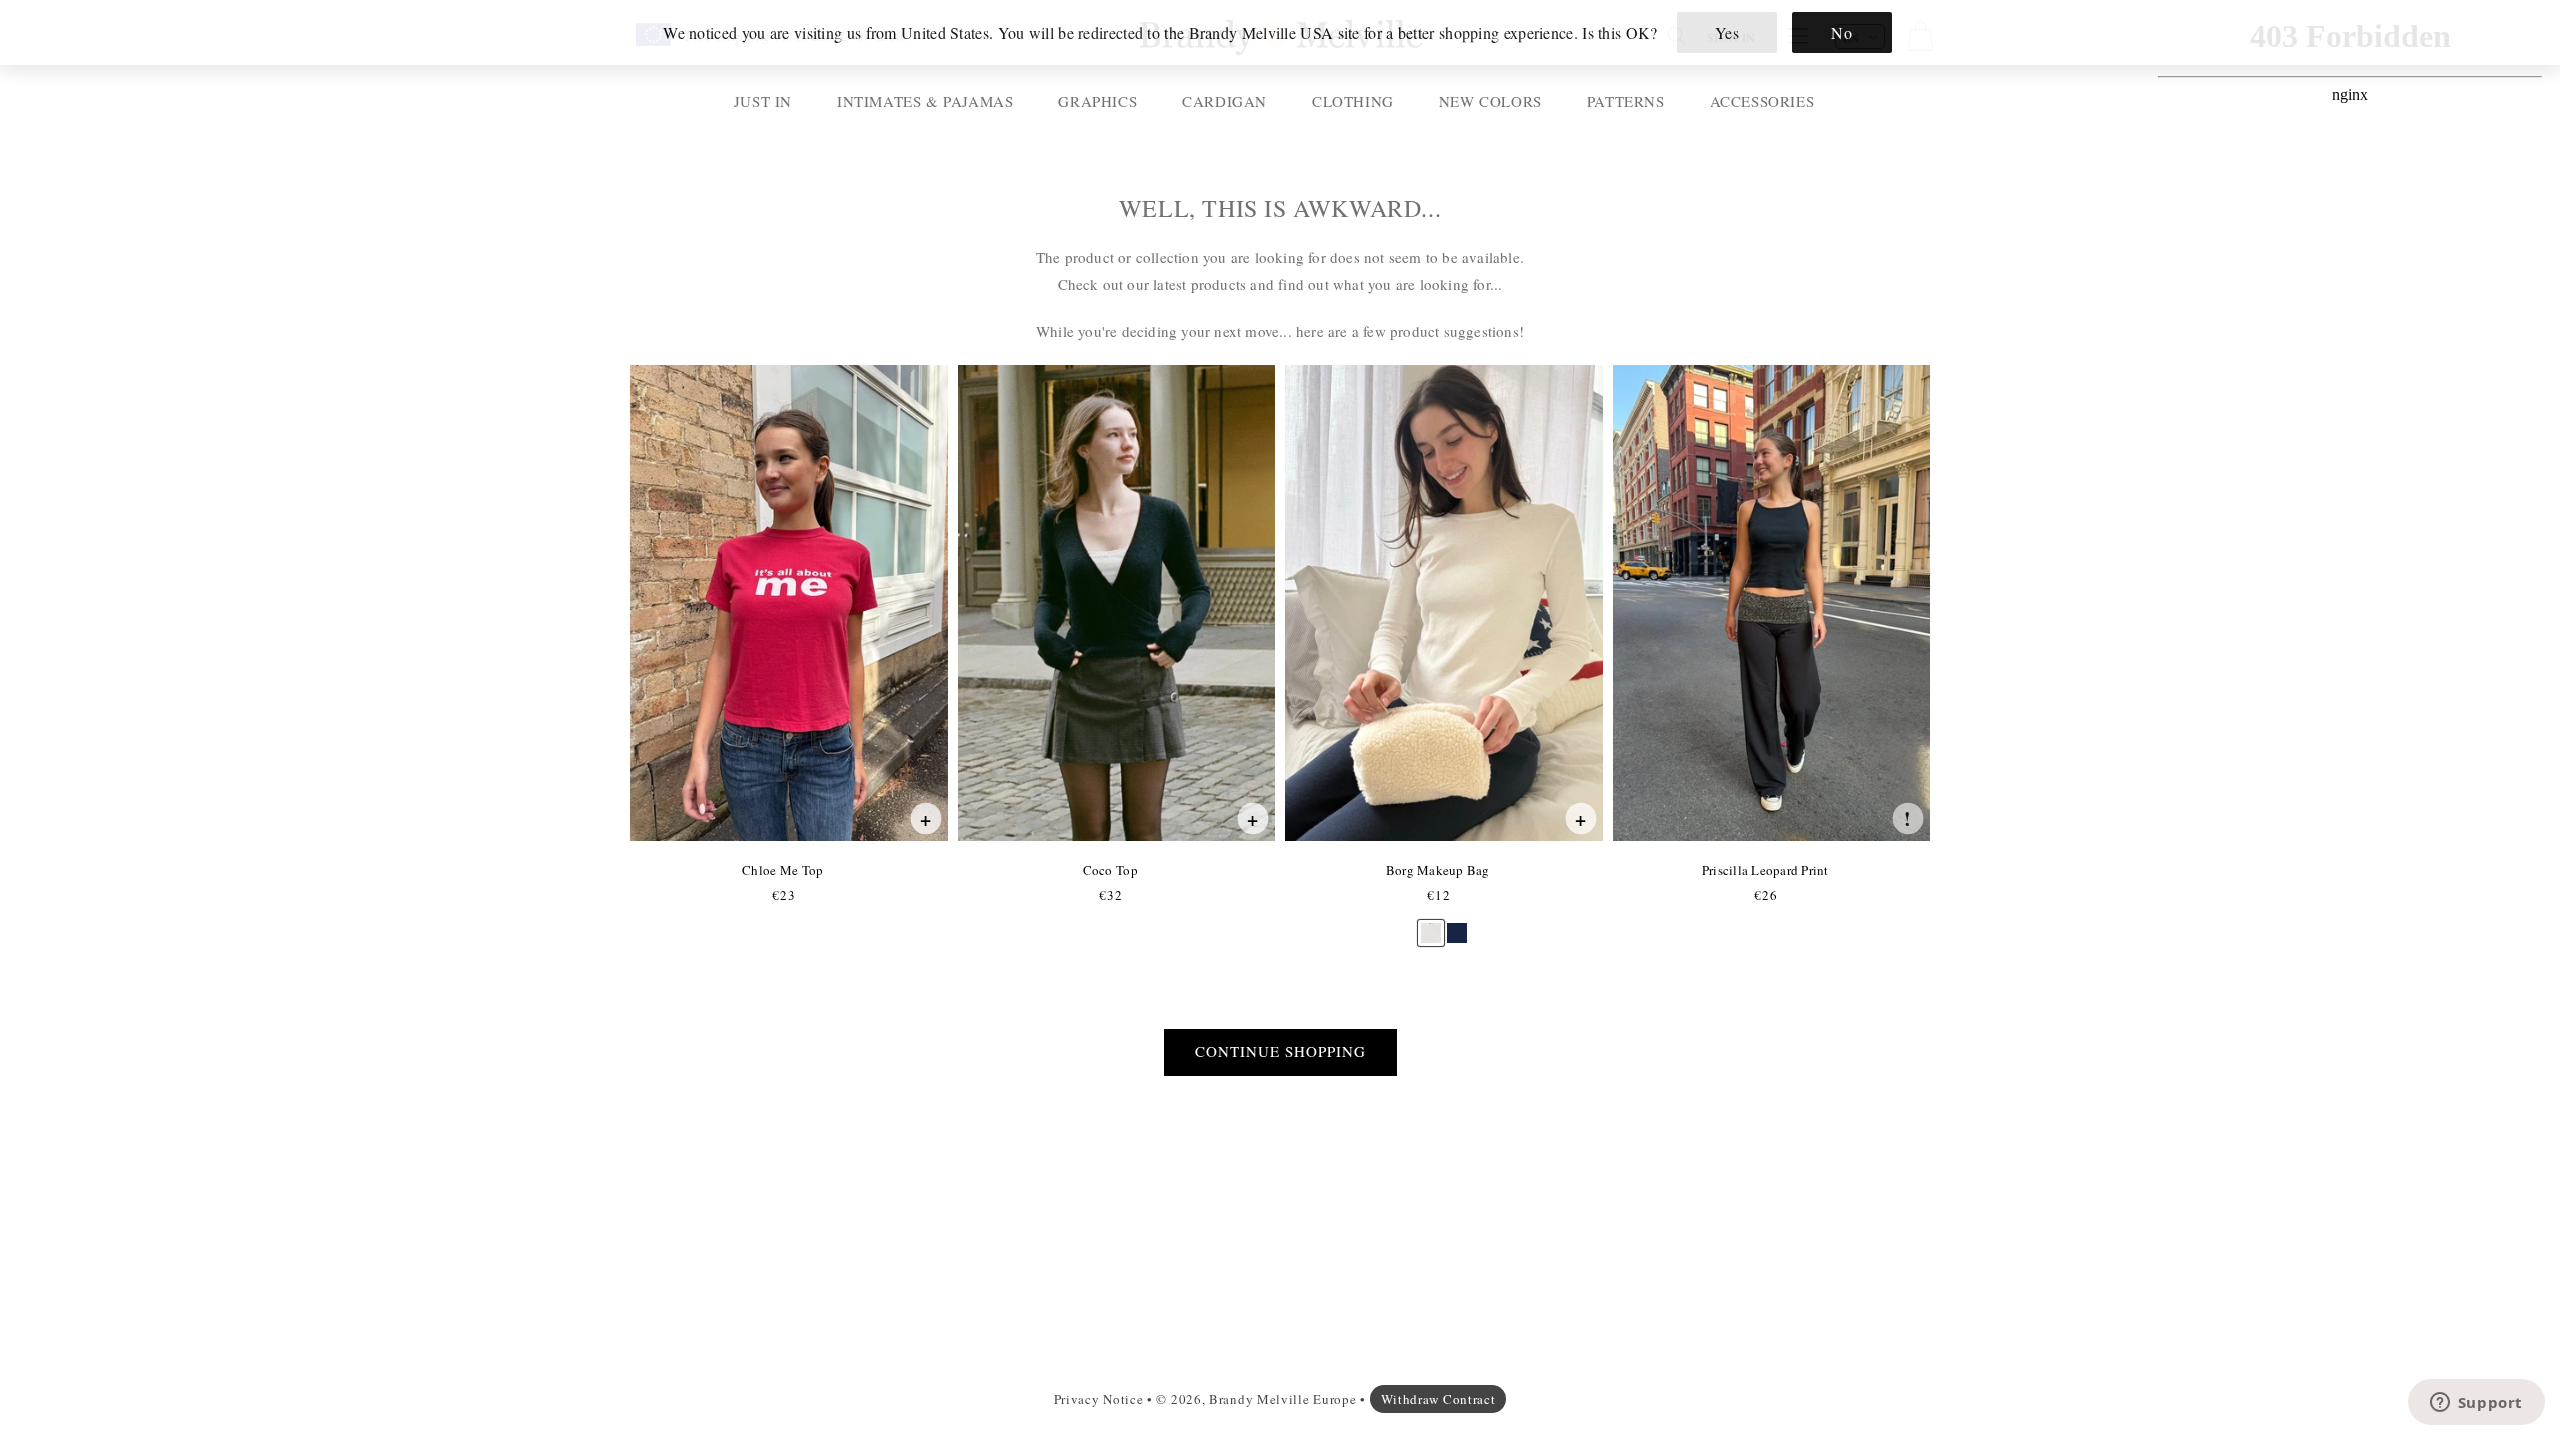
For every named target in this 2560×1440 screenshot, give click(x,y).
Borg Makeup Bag (1437, 870)
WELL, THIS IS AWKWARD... (1280, 208)
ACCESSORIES (1762, 101)
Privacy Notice (1099, 1399)
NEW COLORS (1490, 101)
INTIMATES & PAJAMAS (925, 101)
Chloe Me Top (782, 870)
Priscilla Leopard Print (1765, 870)
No (1841, 32)
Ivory (1431, 923)
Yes (1727, 32)
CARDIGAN (1224, 101)
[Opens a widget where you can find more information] (2476, 1404)
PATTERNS (1626, 101)
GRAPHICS (1097, 101)
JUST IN (763, 101)
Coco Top (1110, 870)
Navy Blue (1457, 923)
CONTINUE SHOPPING (1280, 1051)
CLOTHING (1353, 101)
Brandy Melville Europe (1282, 1399)
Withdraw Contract (1438, 1399)
